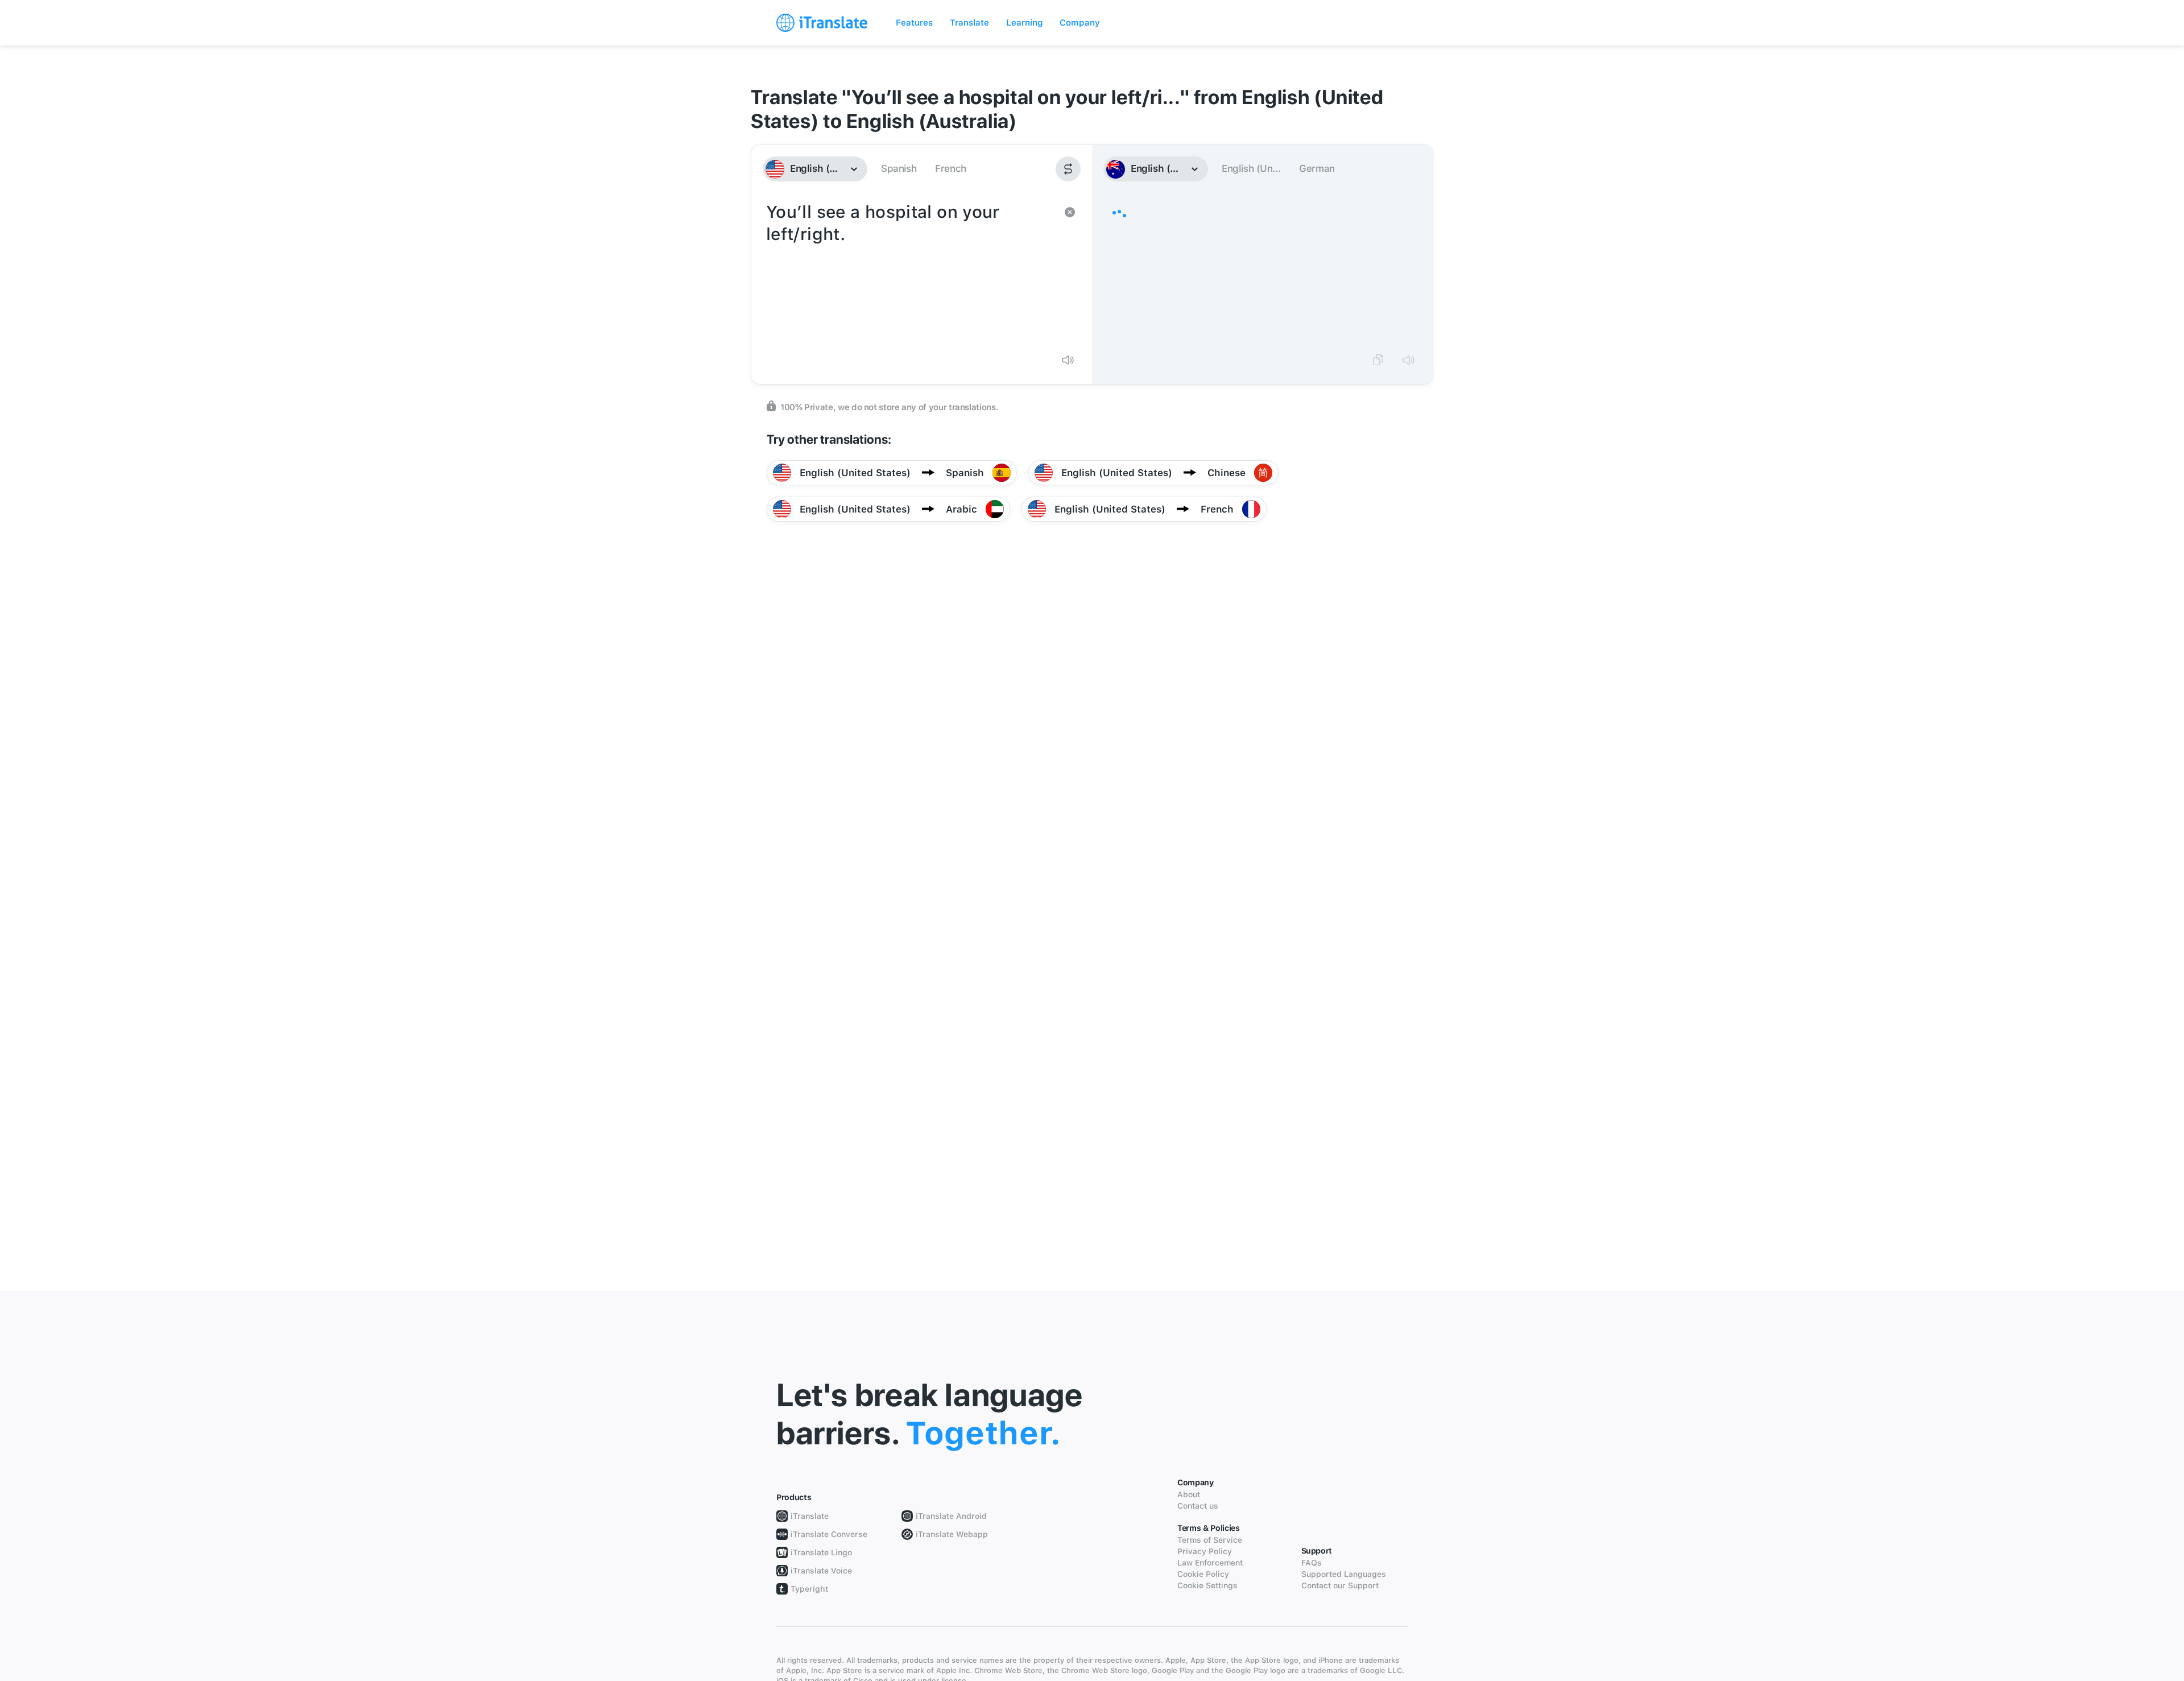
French (951, 168)
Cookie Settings (1207, 1585)
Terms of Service (1210, 1540)
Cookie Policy (1203, 1574)
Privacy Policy (1205, 1551)
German (1317, 168)
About (1189, 1494)
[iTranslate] (822, 23)
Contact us (1198, 1506)
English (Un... (1251, 168)
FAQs (1312, 1563)
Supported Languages (1344, 1574)
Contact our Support (1340, 1585)
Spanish (899, 168)
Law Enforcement (1210, 1563)
